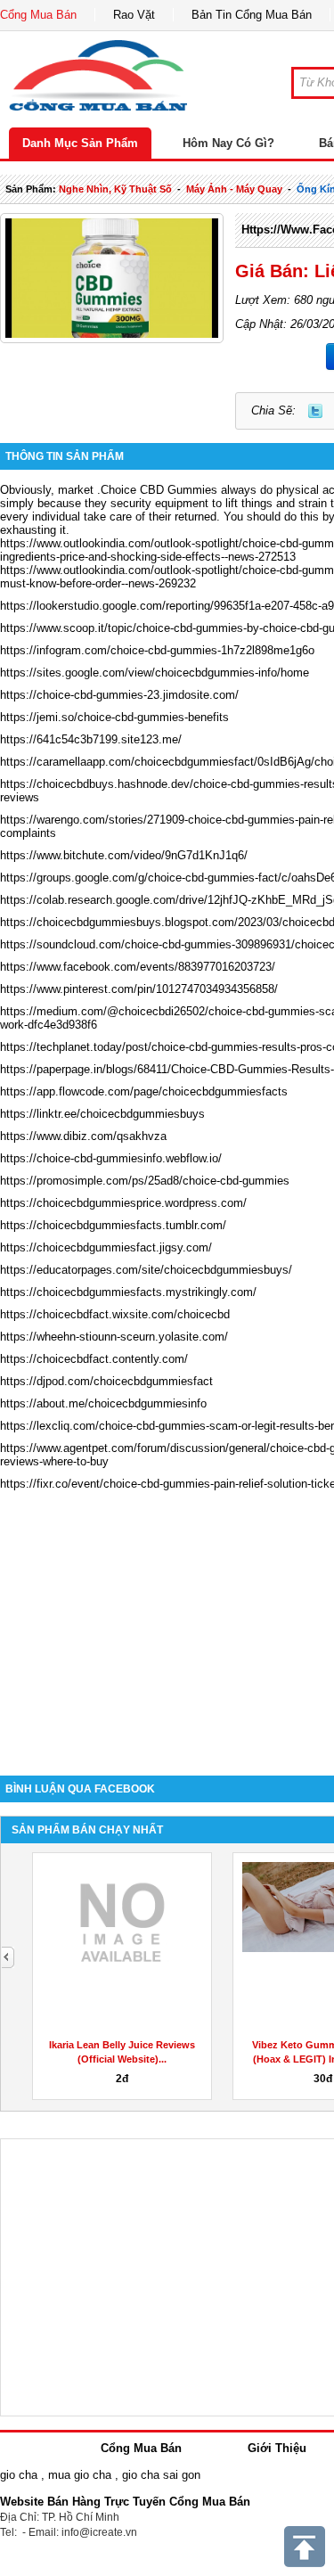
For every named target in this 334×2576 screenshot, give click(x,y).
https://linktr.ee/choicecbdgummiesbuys (102, 1114)
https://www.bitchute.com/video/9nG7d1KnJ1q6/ (124, 855)
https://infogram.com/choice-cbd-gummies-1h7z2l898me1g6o (157, 650)
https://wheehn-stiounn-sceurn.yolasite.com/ (114, 1337)
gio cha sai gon (161, 2475)
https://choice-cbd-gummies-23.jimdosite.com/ (119, 695)
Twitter (315, 411)
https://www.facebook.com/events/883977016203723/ (138, 967)
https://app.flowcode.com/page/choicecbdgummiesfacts (144, 1091)
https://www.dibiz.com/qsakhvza (83, 1136)
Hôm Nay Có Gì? (228, 143)
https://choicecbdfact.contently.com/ (94, 1359)
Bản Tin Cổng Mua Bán (252, 15)
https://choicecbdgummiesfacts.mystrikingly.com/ (128, 1292)
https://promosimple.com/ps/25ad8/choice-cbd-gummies (145, 1181)
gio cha (19, 2475)
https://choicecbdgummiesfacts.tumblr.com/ (113, 1225)
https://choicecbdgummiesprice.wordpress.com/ (123, 1203)
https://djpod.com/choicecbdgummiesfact (106, 1381)
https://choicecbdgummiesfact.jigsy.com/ (106, 1247)
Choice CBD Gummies (159, 490)
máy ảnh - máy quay (234, 189)
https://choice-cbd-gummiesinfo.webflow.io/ (111, 1158)
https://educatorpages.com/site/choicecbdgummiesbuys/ (146, 1270)
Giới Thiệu (277, 2448)
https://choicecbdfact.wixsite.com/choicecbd (115, 1314)
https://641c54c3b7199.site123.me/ (91, 739)
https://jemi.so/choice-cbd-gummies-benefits (114, 717)
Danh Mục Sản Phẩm (80, 143)
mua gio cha (80, 2475)
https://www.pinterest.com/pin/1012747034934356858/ (139, 989)
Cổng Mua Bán (38, 15)
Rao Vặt (134, 15)
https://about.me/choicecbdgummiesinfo (103, 1403)
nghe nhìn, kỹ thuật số (115, 189)
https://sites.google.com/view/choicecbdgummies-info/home (155, 673)
